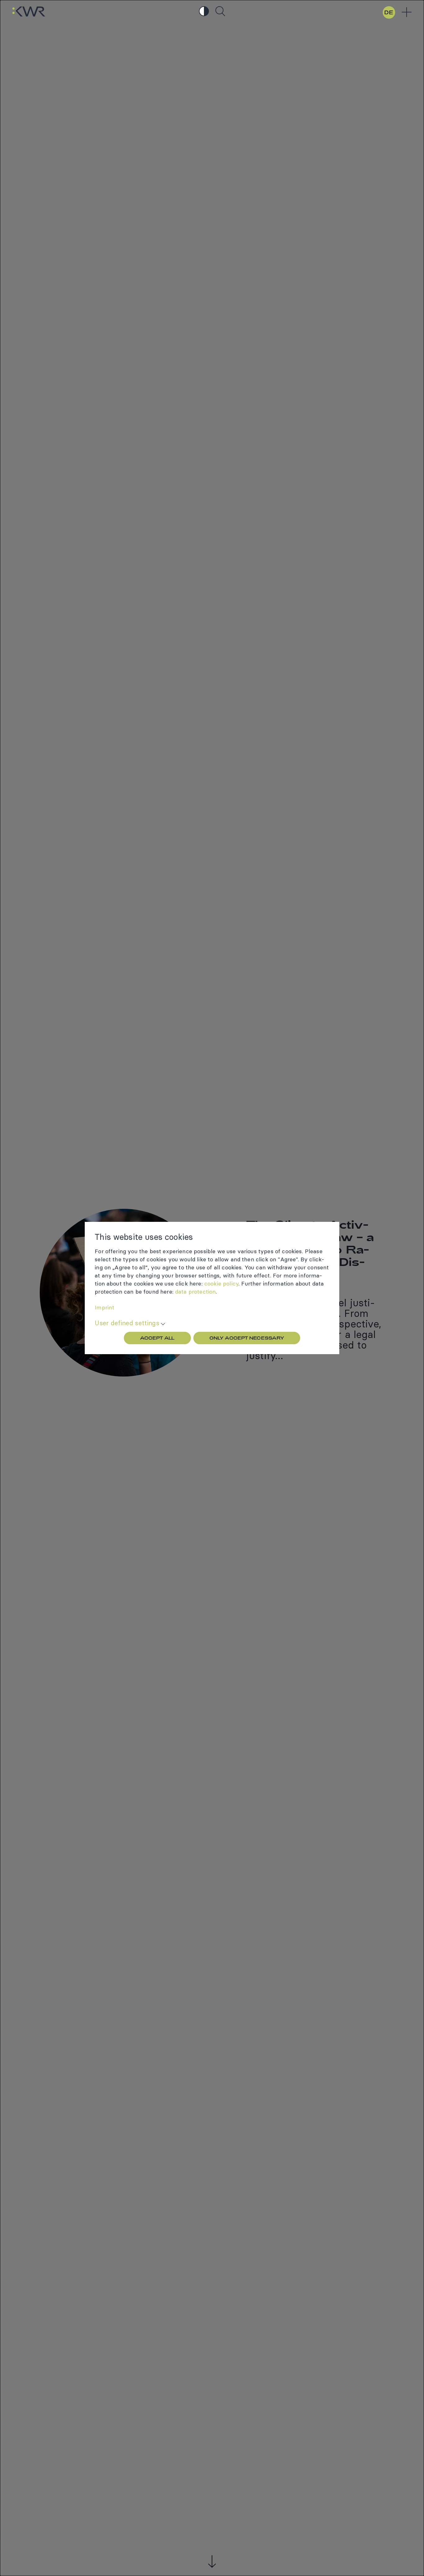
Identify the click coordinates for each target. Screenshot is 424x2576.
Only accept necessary (247, 1338)
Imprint (104, 1307)
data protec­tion (195, 1292)
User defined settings (127, 1323)
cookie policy (221, 1283)
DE (389, 12)
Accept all (157, 1338)
